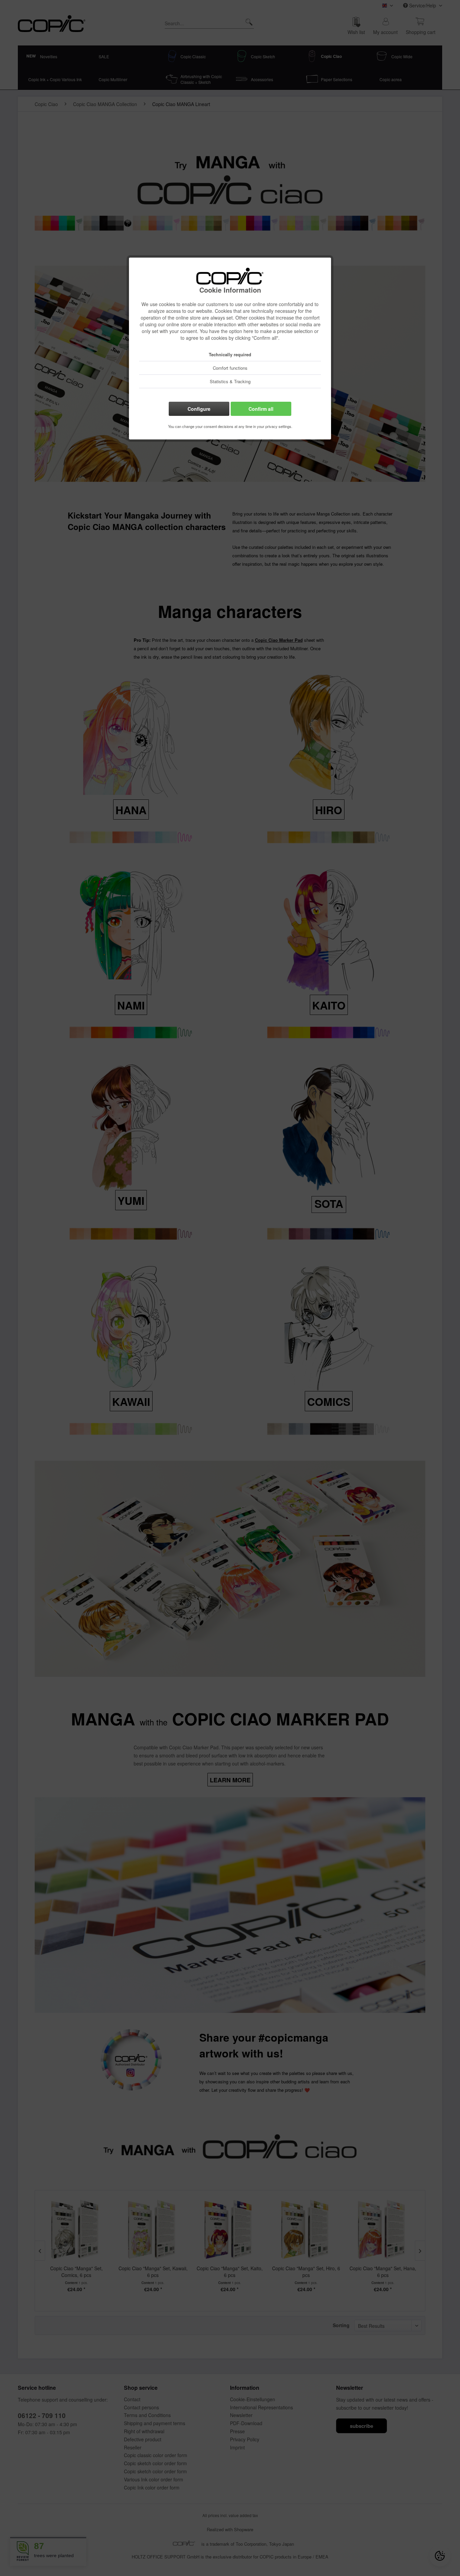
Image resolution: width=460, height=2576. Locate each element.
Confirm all (261, 409)
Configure (199, 409)
